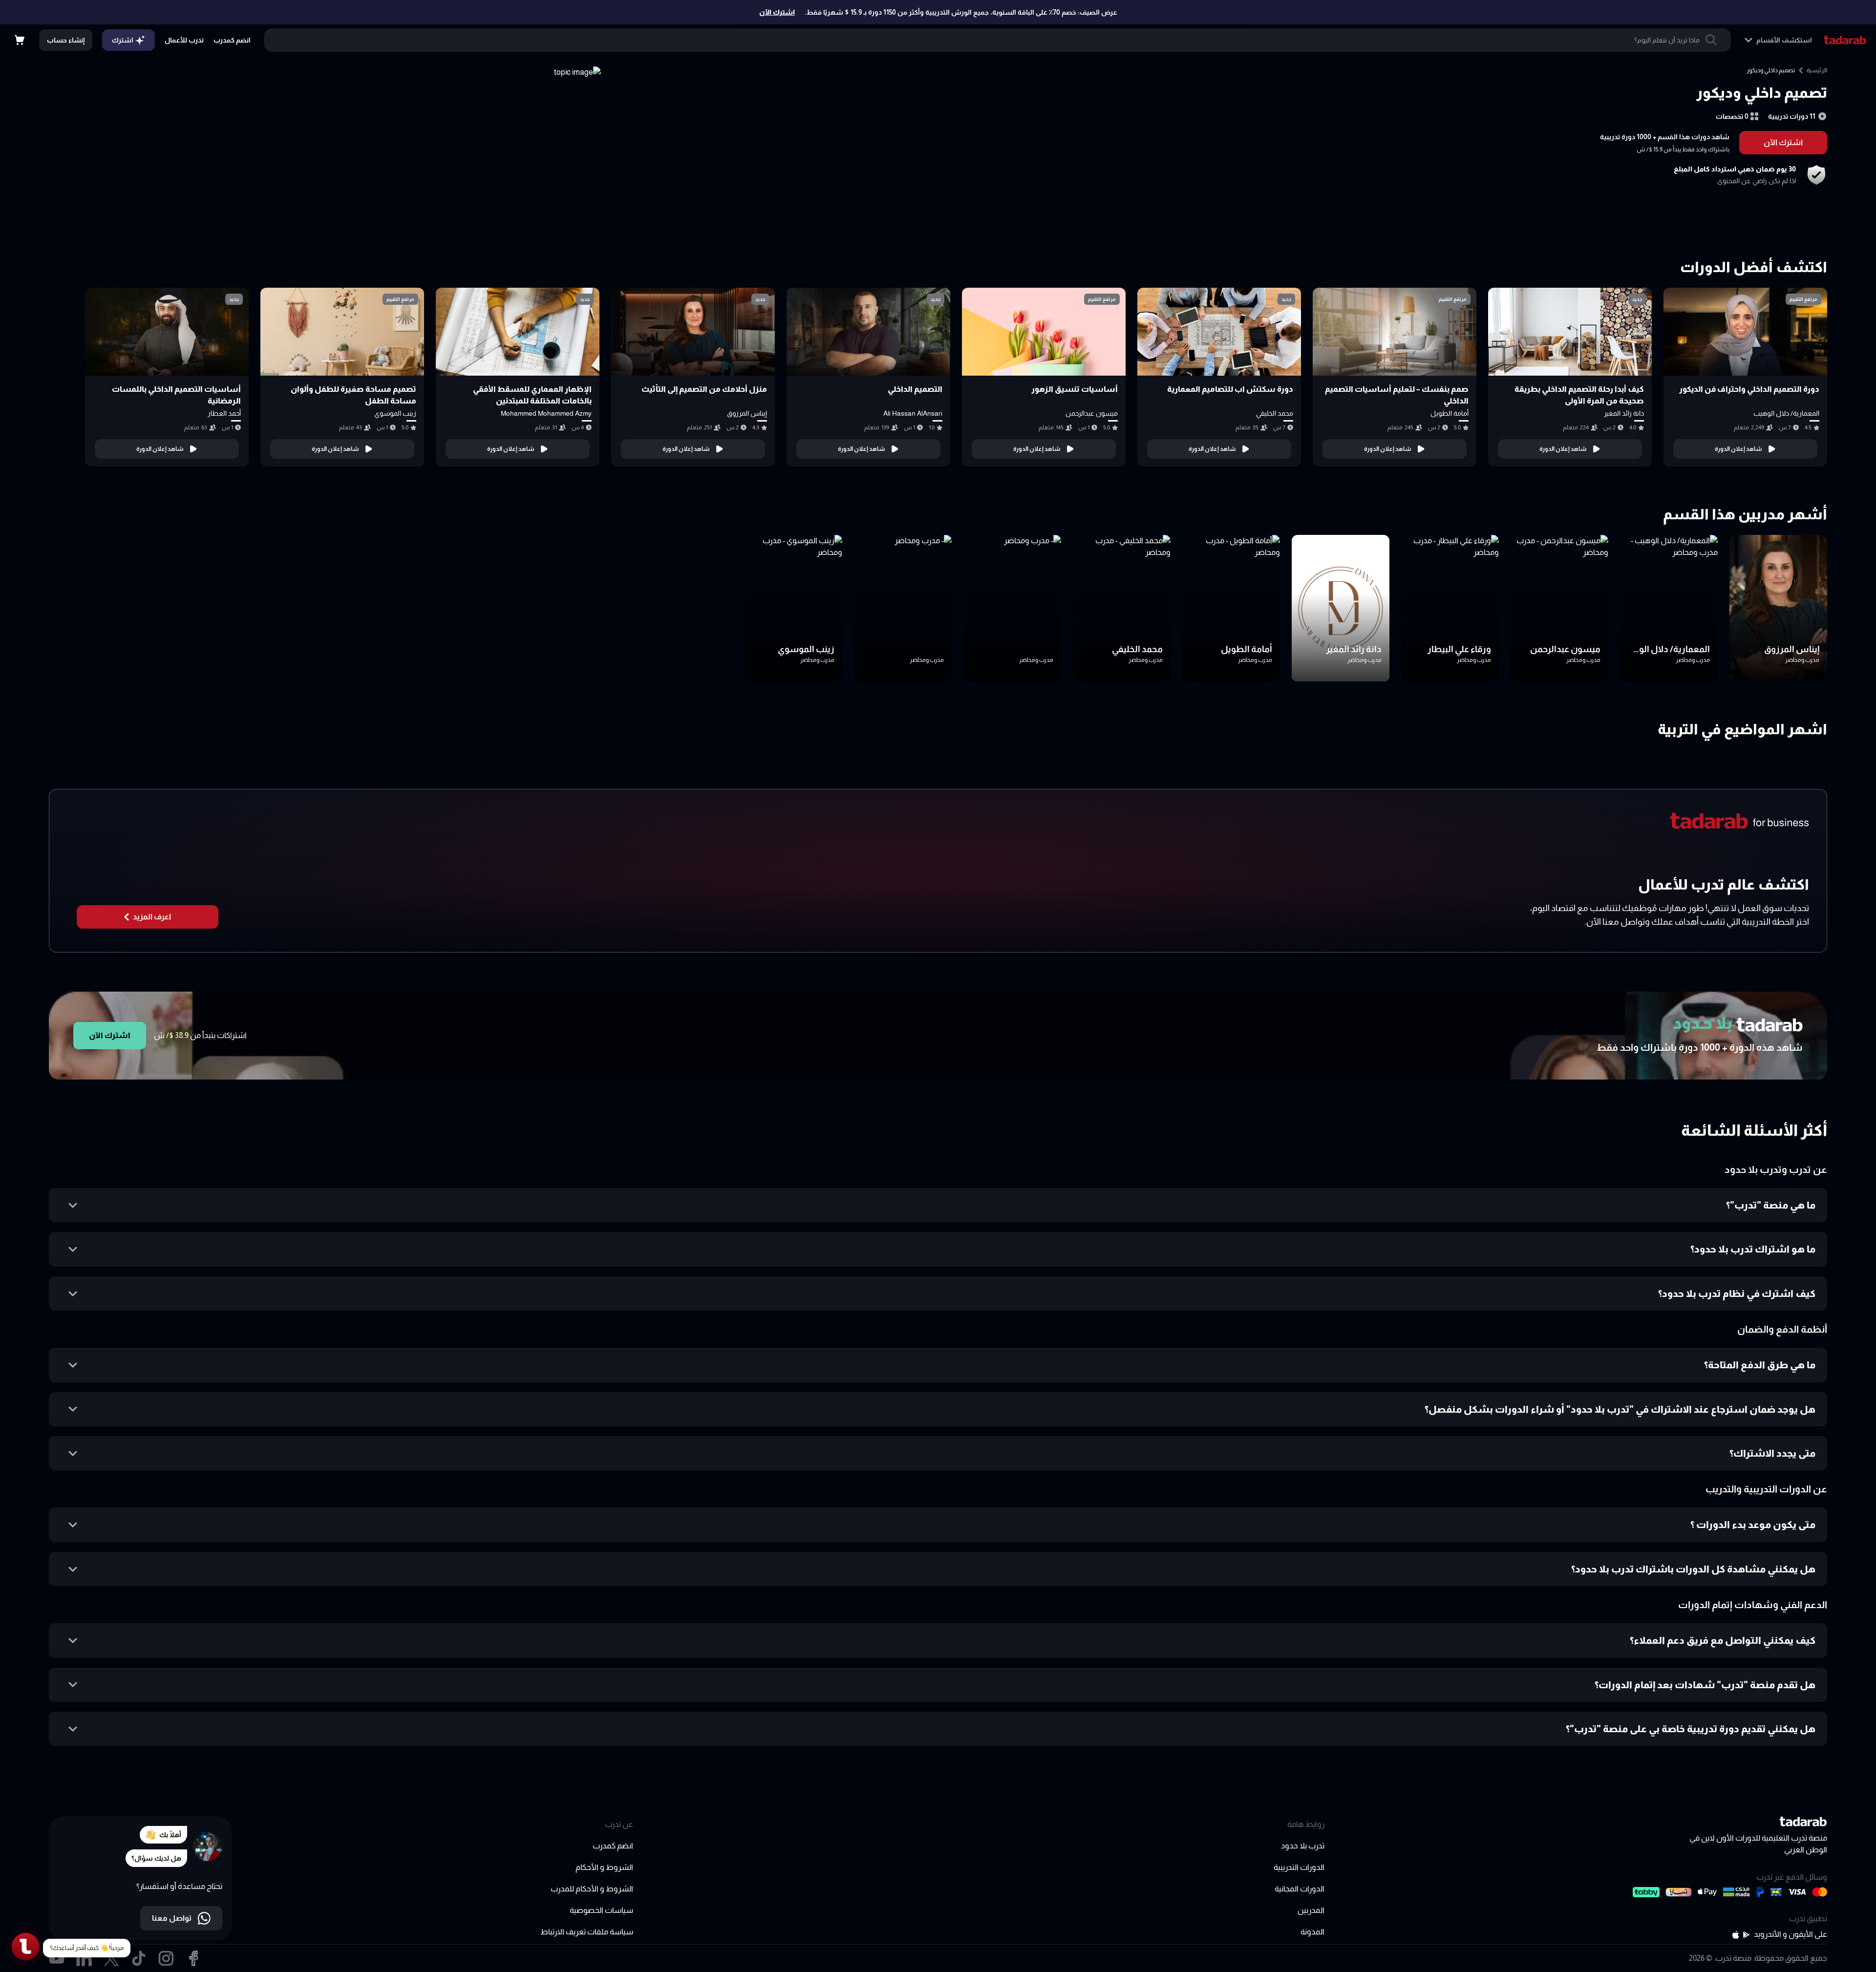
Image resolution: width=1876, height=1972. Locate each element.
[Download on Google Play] (1747, 1935)
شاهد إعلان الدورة (1738, 449)
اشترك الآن (777, 12)
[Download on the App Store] (1736, 1935)
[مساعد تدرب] (25, 1947)
